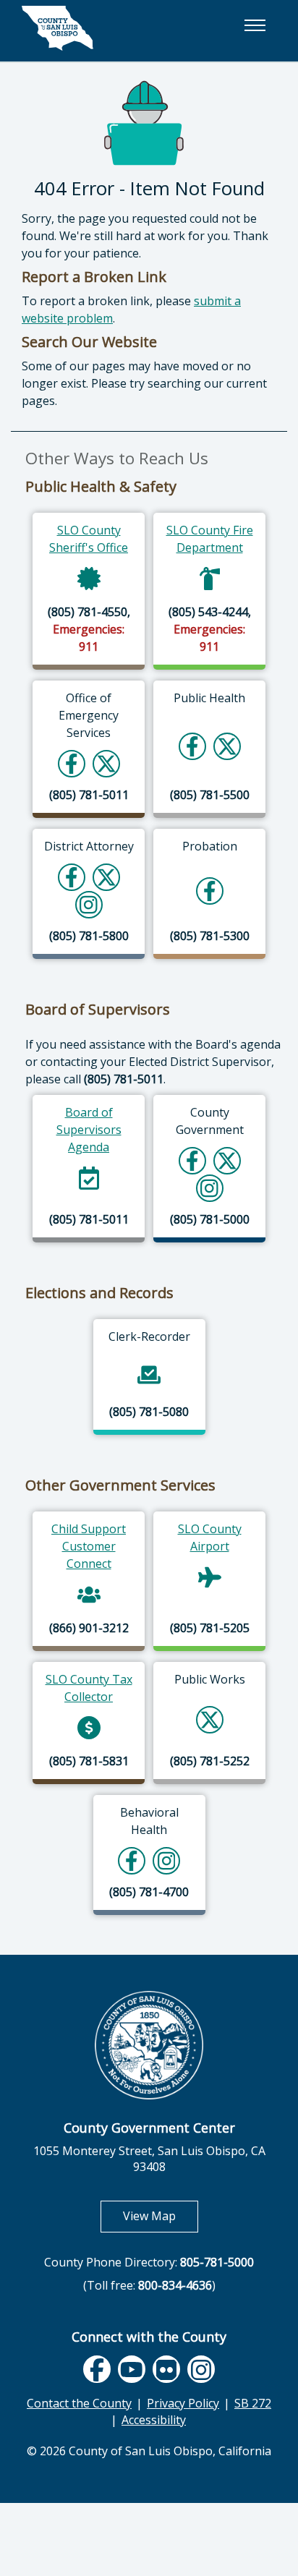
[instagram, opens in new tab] (201, 2370)
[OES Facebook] (72, 763)
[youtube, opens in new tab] (131, 2369)
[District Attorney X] (106, 877)
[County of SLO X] (227, 1160)
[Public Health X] (227, 746)
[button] (255, 25)
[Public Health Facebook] (192, 746)
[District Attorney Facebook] (72, 877)
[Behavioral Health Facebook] (132, 1860)
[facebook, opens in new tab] (97, 2370)
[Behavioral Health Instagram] (167, 1860)
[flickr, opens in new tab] (166, 2370)
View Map (161, 2215)
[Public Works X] (210, 1719)
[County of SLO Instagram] (209, 1188)
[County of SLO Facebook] (192, 1160)
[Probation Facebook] (210, 891)
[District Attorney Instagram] (89, 904)
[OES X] (106, 763)
